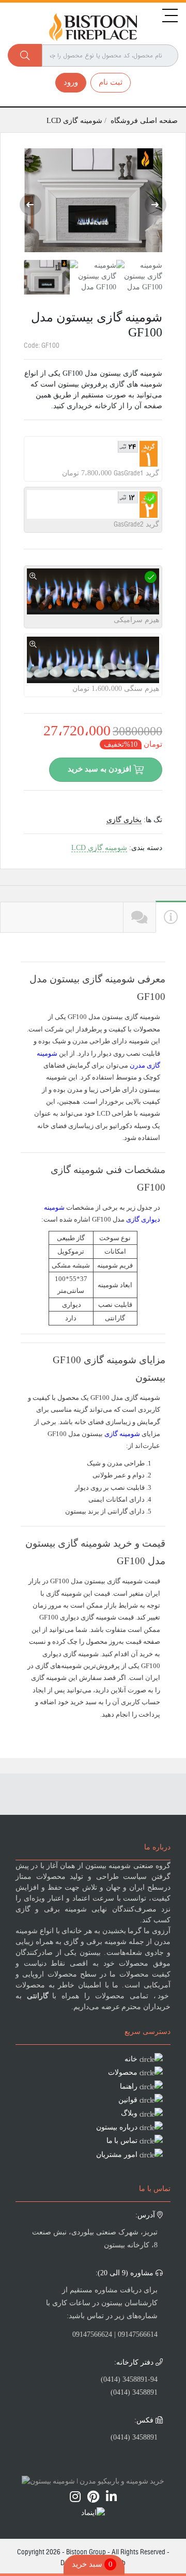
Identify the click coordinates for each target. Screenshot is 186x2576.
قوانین (128, 2100)
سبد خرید (92, 2564)
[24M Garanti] (33, 447)
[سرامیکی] (33, 576)
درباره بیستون (117, 2127)
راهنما (129, 2086)
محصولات (123, 2072)
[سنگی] (33, 645)
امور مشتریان (117, 2155)
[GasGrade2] (151, 498)
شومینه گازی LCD (75, 121)
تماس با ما (122, 2141)
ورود (71, 82)
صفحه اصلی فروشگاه (144, 121)
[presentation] (30, 205)
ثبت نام (111, 82)
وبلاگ (129, 2113)
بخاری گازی (124, 820)
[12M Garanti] (33, 498)
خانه (131, 2059)
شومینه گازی (122, 1434)
